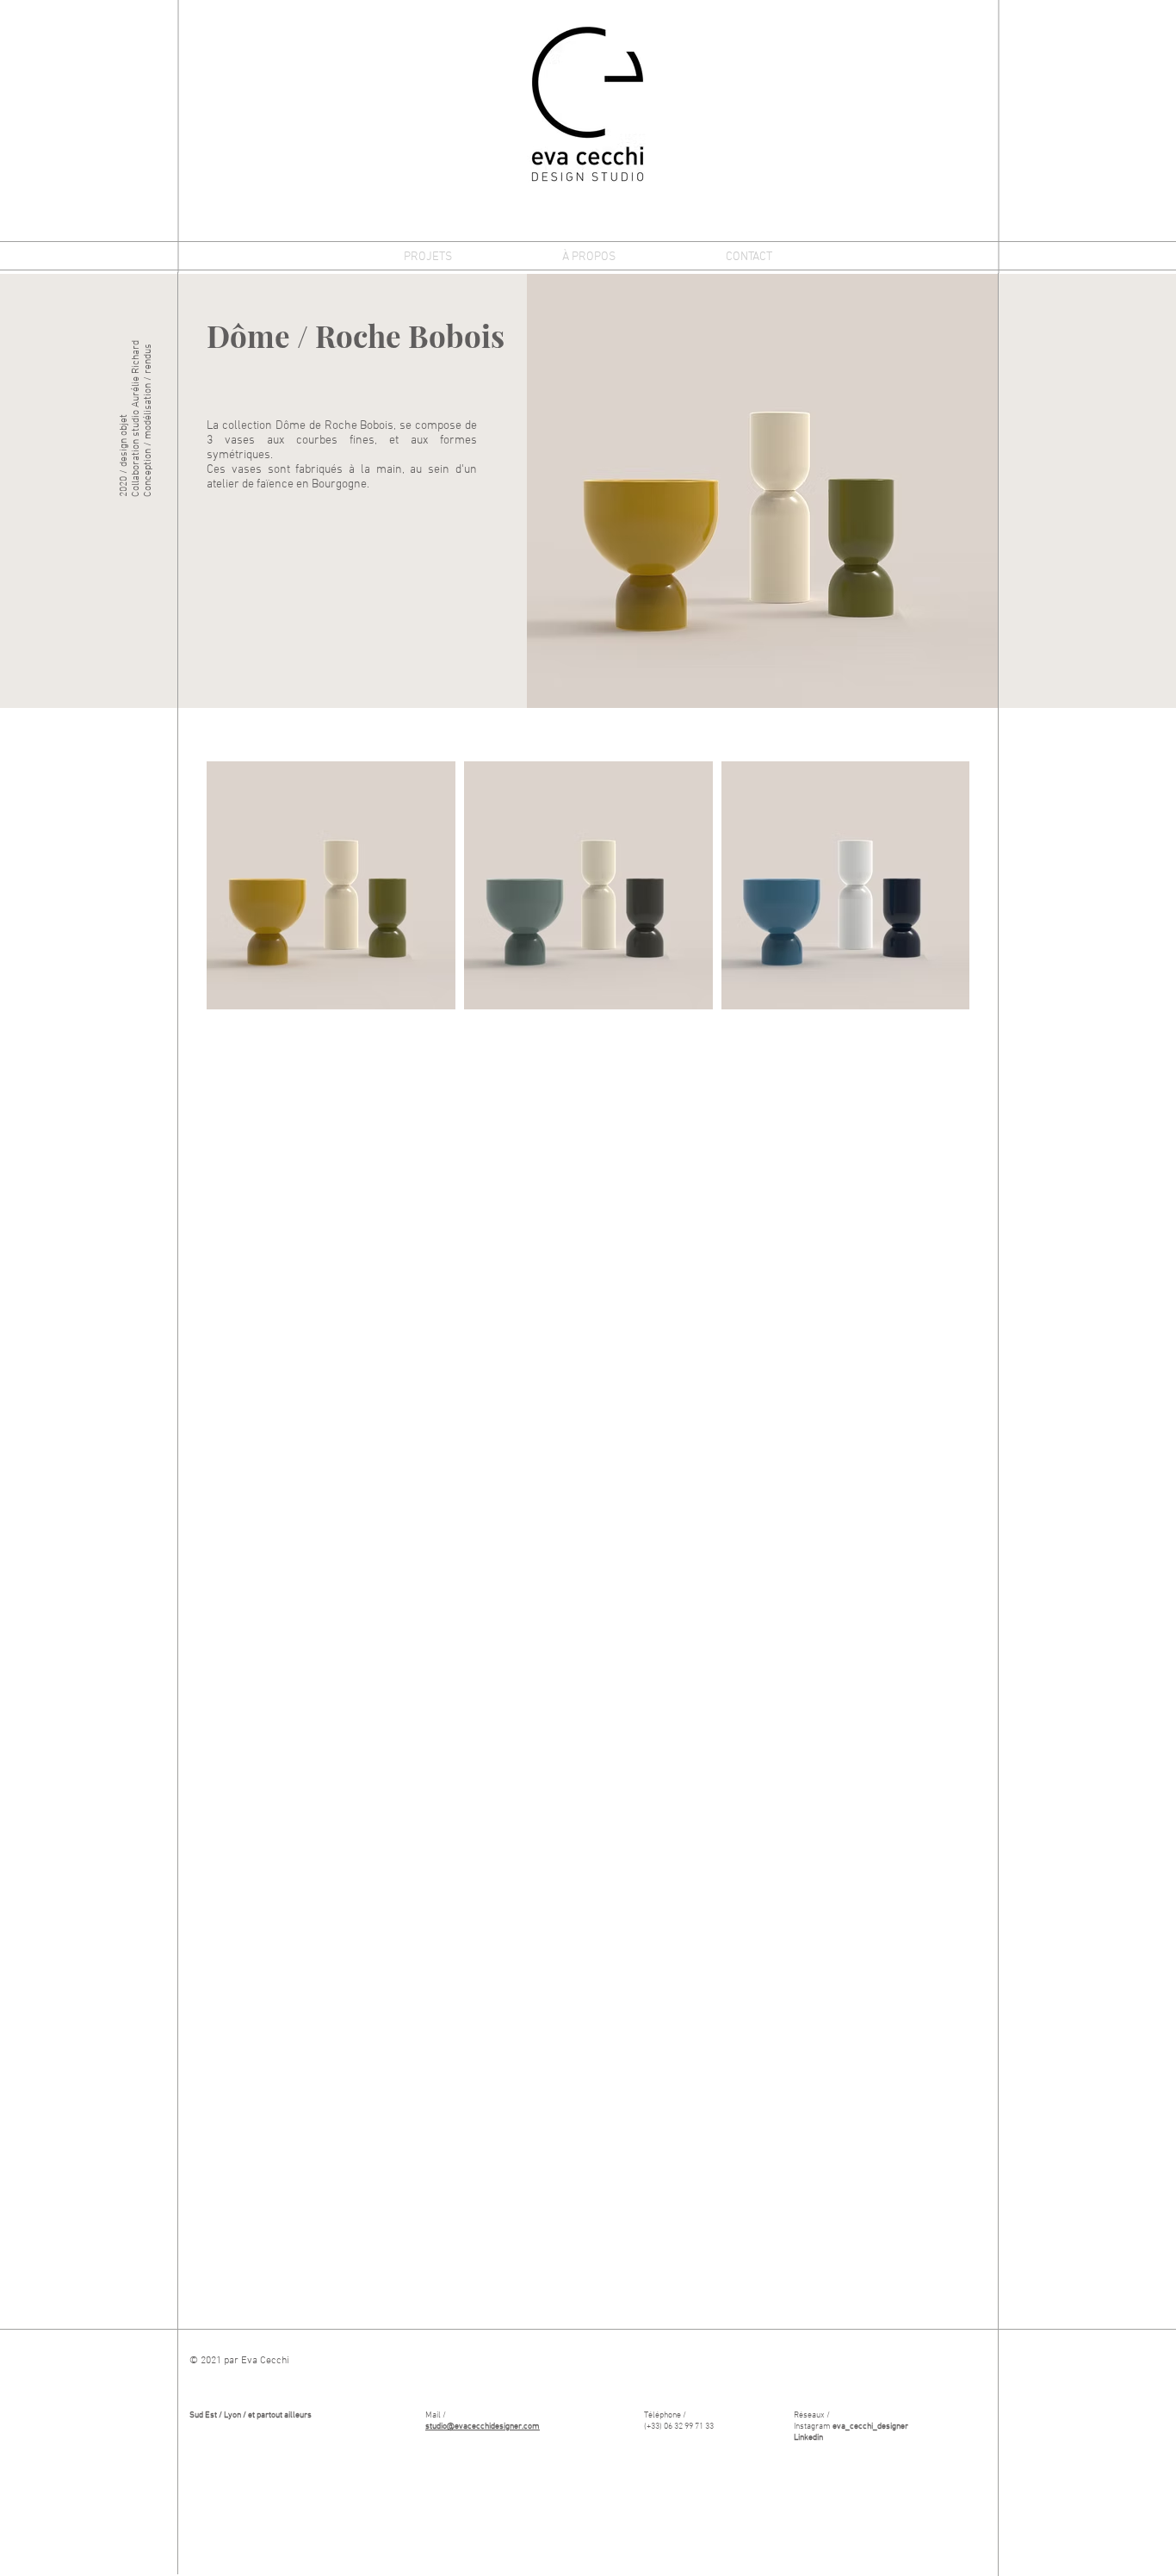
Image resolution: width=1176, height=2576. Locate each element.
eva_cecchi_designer (870, 2427)
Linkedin (808, 2438)
